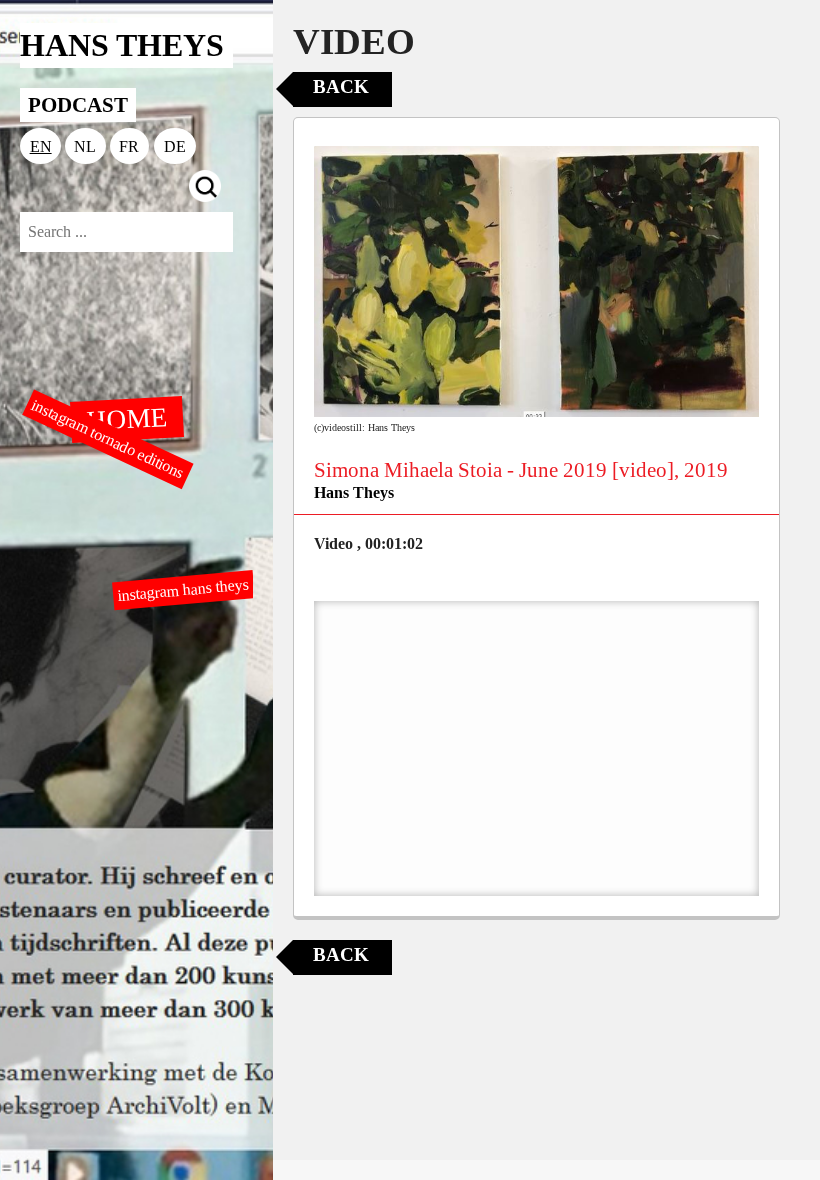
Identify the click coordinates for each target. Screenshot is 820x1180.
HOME (126, 418)
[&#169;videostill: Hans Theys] (536, 282)
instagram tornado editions (108, 439)
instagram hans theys (183, 589)
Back (341, 86)
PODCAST (78, 104)
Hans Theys (354, 492)
